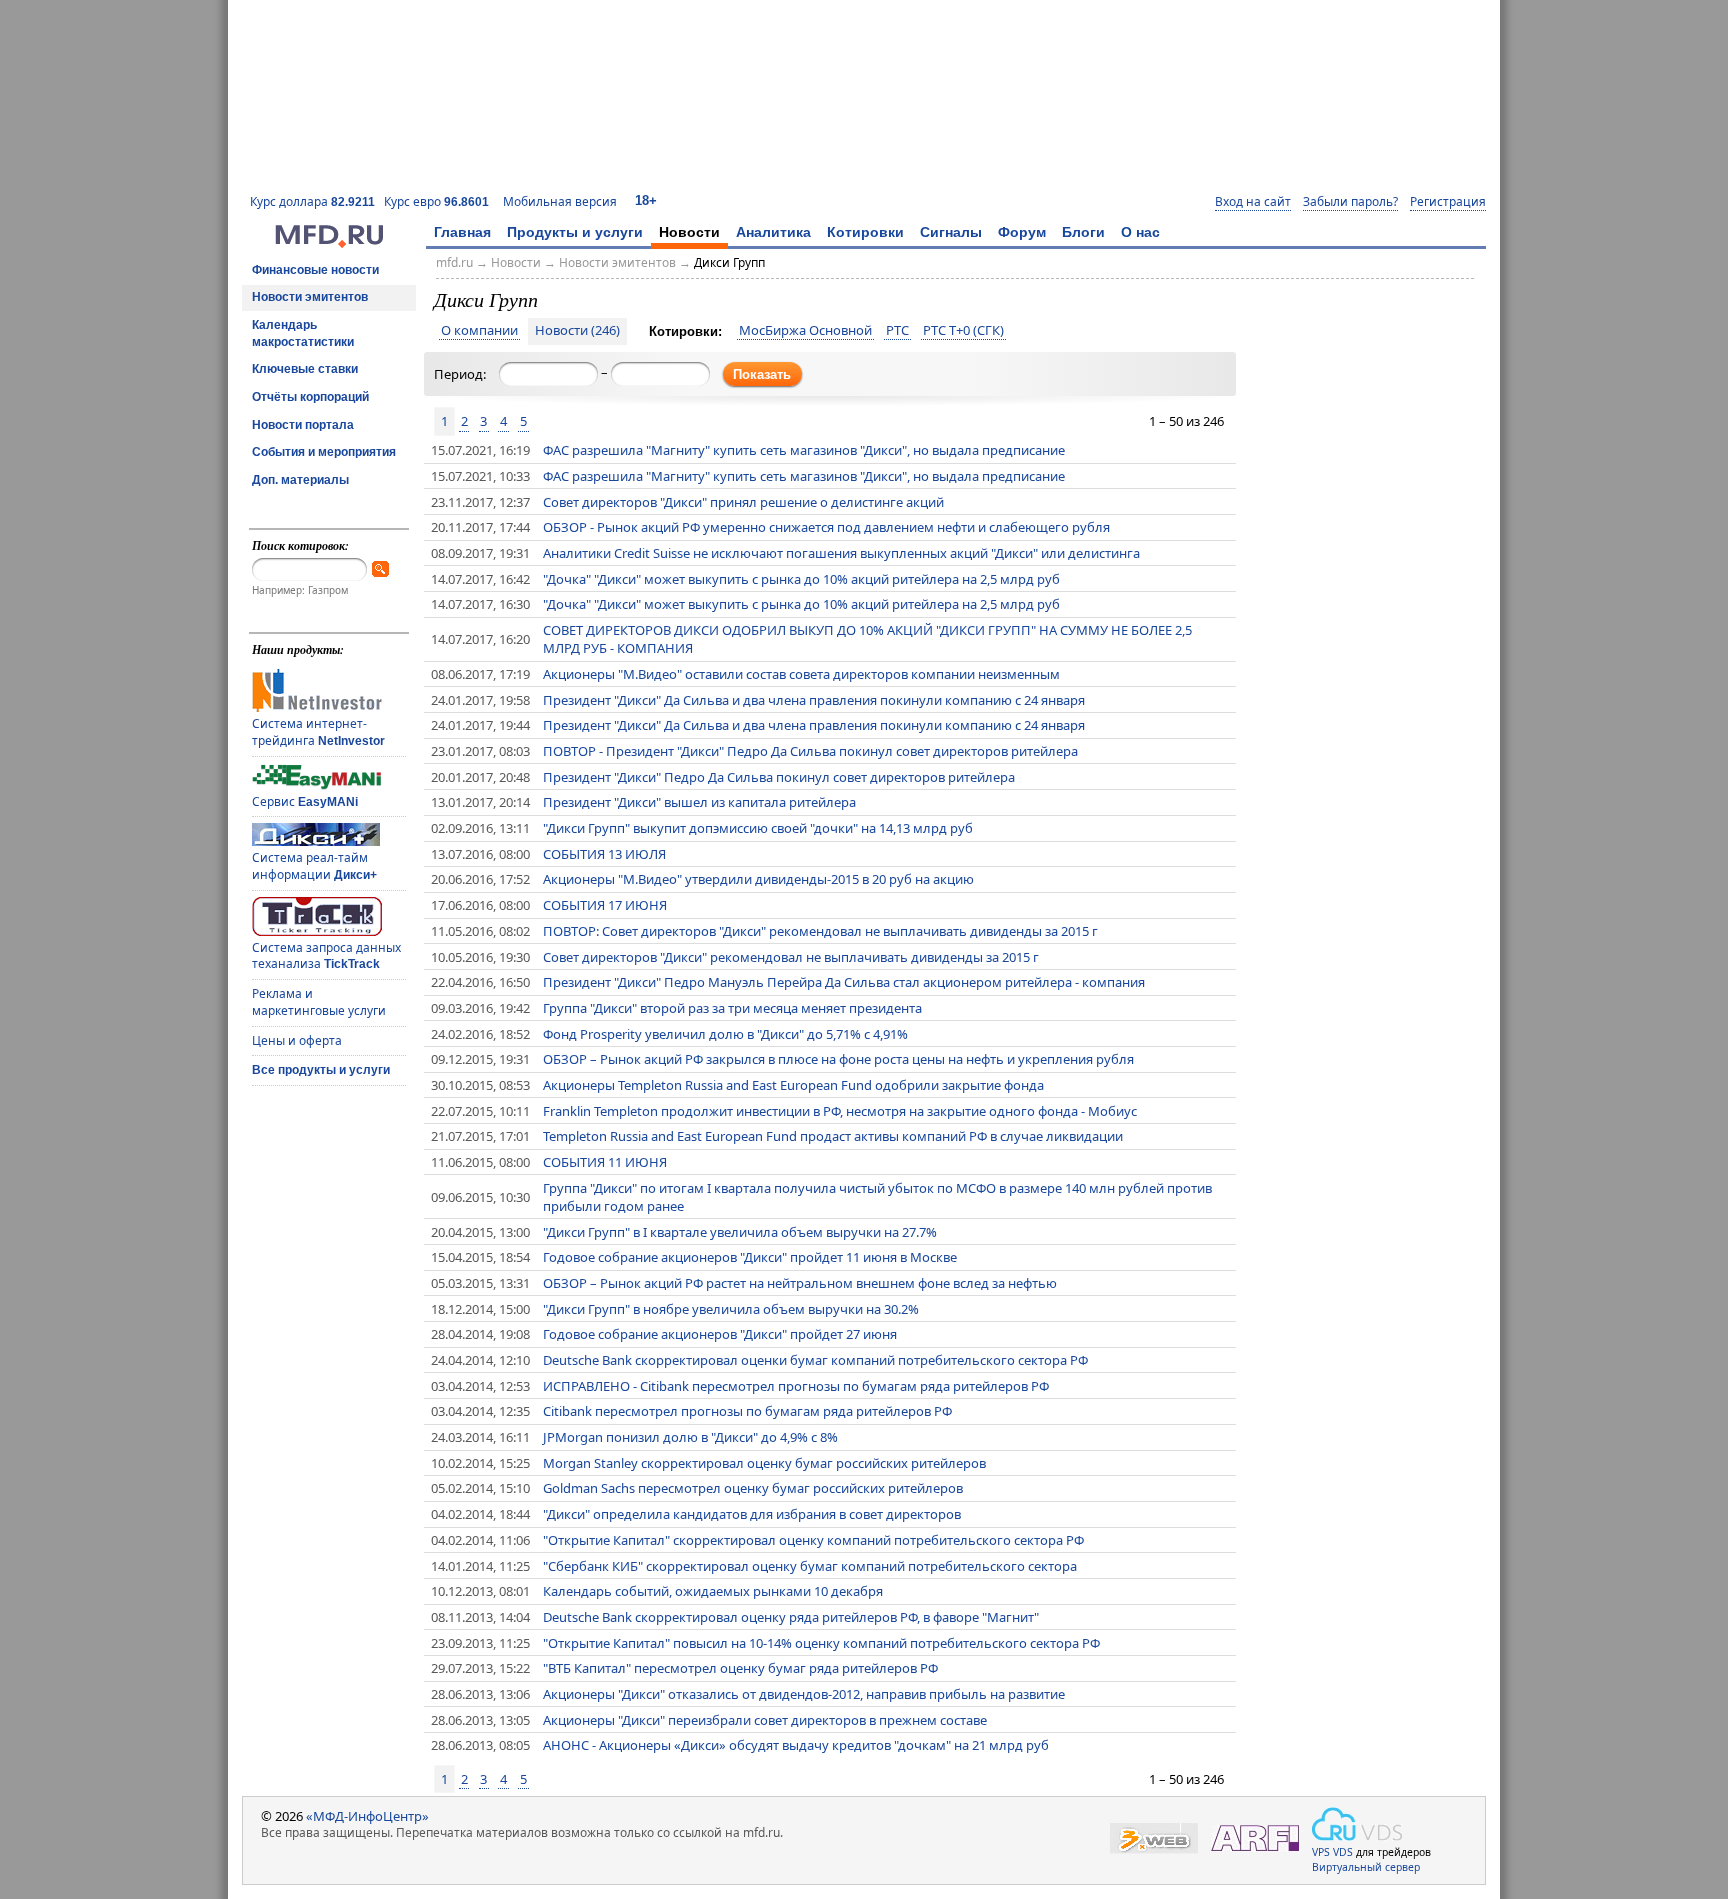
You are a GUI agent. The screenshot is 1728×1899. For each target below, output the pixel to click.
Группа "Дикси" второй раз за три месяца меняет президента (732, 1008)
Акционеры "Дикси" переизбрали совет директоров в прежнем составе (765, 1720)
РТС (897, 331)
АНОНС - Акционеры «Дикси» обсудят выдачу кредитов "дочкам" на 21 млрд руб (796, 1745)
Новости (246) (577, 331)
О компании (479, 331)
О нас (1140, 232)
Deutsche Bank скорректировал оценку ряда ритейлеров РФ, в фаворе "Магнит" (791, 1617)
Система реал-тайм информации (314, 866)
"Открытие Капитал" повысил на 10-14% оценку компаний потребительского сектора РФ (821, 1643)
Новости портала (303, 425)
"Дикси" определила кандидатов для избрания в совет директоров (752, 1514)
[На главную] (329, 243)
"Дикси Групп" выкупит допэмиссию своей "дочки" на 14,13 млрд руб (758, 828)
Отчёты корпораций (310, 397)
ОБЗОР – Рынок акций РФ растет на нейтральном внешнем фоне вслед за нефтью (800, 1283)
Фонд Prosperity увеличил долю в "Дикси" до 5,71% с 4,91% (725, 1034)
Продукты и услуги (575, 232)
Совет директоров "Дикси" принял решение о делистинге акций (743, 502)
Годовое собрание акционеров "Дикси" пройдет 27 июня (720, 1334)
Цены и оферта (297, 1040)
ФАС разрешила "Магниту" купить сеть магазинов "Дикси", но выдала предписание (804, 450)
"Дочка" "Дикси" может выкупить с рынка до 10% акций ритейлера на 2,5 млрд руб (801, 579)
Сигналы (951, 232)
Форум (1022, 232)
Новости (689, 232)
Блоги (1083, 232)
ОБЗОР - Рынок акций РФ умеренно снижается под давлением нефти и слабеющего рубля (826, 527)
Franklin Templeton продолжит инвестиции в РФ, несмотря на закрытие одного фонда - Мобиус (840, 1111)
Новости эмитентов (310, 297)
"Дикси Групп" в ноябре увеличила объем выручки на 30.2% (731, 1309)
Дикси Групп (729, 262)
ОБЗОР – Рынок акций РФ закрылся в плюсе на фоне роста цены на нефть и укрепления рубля (838, 1059)
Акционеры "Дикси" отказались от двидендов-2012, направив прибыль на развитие (804, 1694)
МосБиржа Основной (805, 331)
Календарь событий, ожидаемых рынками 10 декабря (713, 1591)
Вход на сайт (1253, 202)
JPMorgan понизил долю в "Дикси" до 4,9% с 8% (690, 1437)
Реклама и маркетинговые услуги (319, 1002)
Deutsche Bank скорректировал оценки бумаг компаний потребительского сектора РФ (815, 1360)
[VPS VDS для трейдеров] (1357, 1824)
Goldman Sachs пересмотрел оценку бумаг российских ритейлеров (753, 1488)
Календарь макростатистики (303, 333)
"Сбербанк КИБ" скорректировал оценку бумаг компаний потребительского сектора (810, 1566)
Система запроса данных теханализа (326, 956)
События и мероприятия (324, 452)
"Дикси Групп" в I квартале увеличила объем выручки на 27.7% (740, 1232)
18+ (646, 200)
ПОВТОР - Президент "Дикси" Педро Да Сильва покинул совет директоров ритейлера (810, 751)
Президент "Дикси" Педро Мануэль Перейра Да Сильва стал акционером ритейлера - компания (844, 982)
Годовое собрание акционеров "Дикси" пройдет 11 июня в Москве (750, 1257)
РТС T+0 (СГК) (963, 331)
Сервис (305, 801)
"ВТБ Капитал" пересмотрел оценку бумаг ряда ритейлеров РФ (740, 1668)
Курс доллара (312, 201)
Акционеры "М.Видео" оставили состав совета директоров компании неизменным (801, 674)
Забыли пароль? (1350, 202)
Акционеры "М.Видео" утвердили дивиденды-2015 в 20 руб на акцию (758, 879)
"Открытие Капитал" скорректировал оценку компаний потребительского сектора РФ (813, 1540)
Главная (462, 232)
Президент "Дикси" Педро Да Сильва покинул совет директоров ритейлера (779, 777)
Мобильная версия (560, 201)
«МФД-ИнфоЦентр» (367, 1816)
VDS (1343, 1852)
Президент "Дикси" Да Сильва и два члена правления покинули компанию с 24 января (814, 700)
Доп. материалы (300, 480)
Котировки (865, 232)
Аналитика (773, 232)
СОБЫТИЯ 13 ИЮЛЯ (604, 854)
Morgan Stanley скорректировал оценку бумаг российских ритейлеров (764, 1463)
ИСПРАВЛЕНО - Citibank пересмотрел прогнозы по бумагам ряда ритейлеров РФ (796, 1386)
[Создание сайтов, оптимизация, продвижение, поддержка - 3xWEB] (1154, 1838)
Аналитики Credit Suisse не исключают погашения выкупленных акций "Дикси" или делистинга (841, 553)
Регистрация (1448, 202)
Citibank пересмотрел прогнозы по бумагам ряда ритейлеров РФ (747, 1411)
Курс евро (436, 201)
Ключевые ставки (305, 369)
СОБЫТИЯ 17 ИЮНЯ (605, 905)
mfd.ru (454, 262)
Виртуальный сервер (1366, 1867)
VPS (1321, 1852)
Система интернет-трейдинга (318, 732)
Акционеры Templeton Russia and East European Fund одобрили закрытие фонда (793, 1085)
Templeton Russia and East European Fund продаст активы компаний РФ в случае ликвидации (833, 1136)
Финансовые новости (315, 270)
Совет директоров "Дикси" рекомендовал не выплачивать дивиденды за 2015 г (791, 957)
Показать (762, 374)
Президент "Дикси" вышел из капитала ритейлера (699, 802)
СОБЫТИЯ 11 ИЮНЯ (605, 1162)
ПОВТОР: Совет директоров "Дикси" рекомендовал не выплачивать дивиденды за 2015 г (820, 931)
